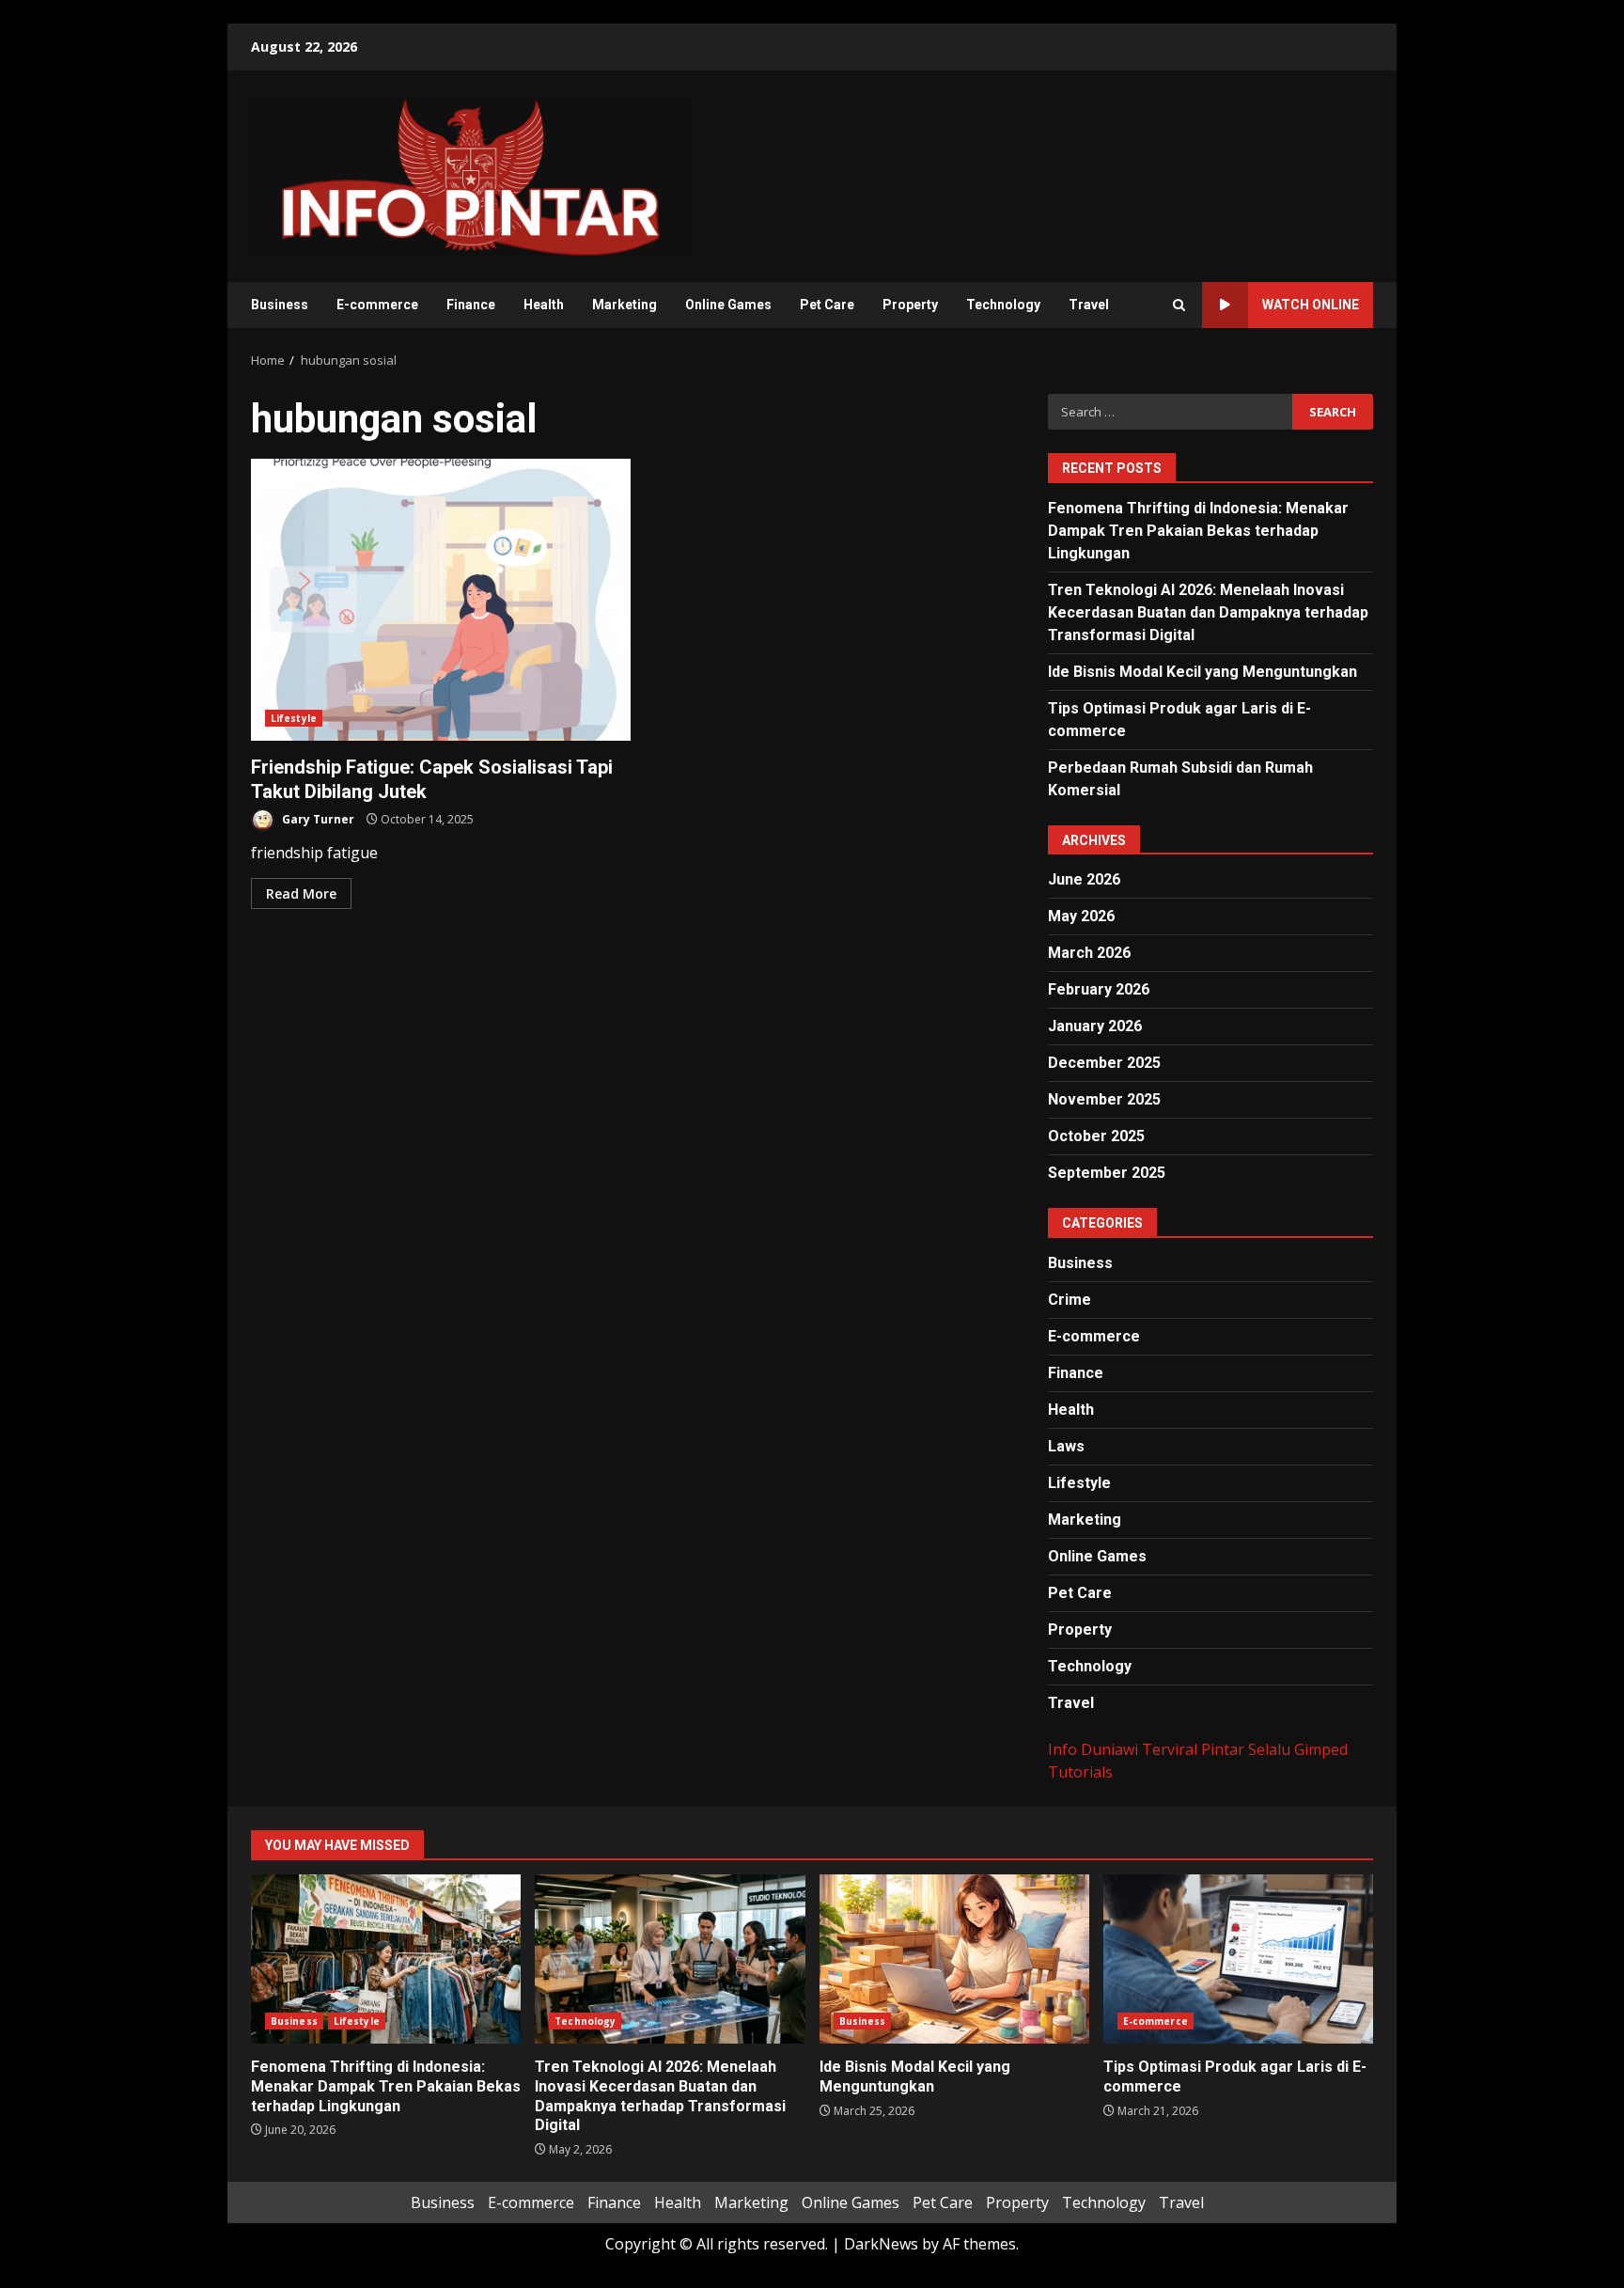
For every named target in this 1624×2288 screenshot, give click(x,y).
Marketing (625, 305)
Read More (301, 893)
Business (280, 305)
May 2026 (1081, 916)
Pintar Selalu (1246, 1749)
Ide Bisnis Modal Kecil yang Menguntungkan (1202, 672)
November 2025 (1104, 1099)
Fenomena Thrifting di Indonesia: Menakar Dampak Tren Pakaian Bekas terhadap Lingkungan (1198, 531)
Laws (1066, 1446)
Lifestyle (294, 718)
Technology (1003, 305)
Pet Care (827, 305)
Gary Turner (317, 819)
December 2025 (1104, 1063)
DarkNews (881, 2244)
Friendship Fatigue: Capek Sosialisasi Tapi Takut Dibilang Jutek (441, 600)
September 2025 (1107, 1173)
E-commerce (377, 305)
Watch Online (1311, 305)
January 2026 (1095, 1026)
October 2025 (1096, 1136)
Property (910, 305)
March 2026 (1089, 953)
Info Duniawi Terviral (1123, 1749)
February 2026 (1099, 989)
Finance (471, 305)
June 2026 (1084, 879)
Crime (1070, 1300)
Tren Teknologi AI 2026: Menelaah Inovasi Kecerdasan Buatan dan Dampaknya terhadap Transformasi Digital (1208, 612)
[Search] (1179, 305)
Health (544, 305)
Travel (1089, 305)
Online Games (728, 305)
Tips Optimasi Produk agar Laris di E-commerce (1238, 1959)
